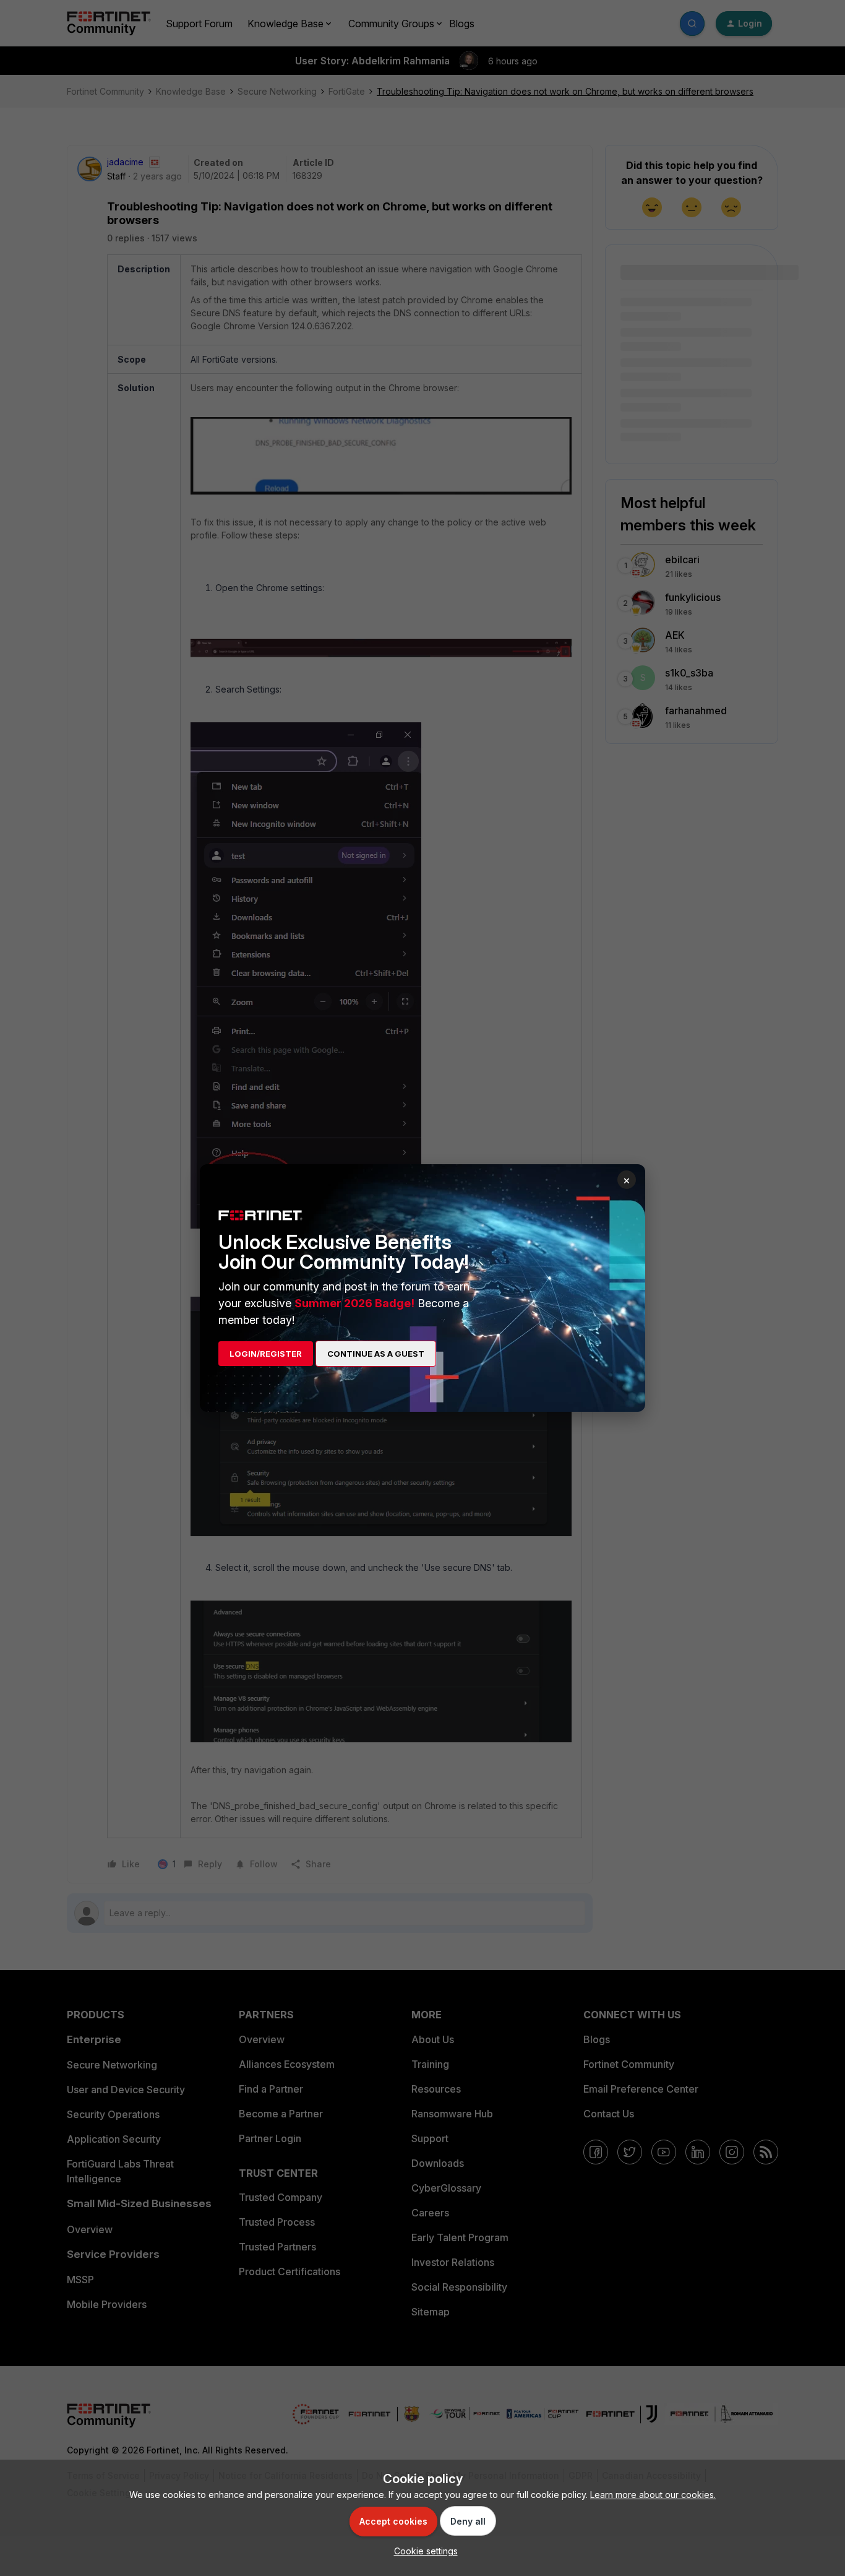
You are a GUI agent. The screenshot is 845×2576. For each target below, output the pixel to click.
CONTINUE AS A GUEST (376, 1354)
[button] (423, 2551)
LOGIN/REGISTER (266, 1354)
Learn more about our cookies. (653, 2495)
